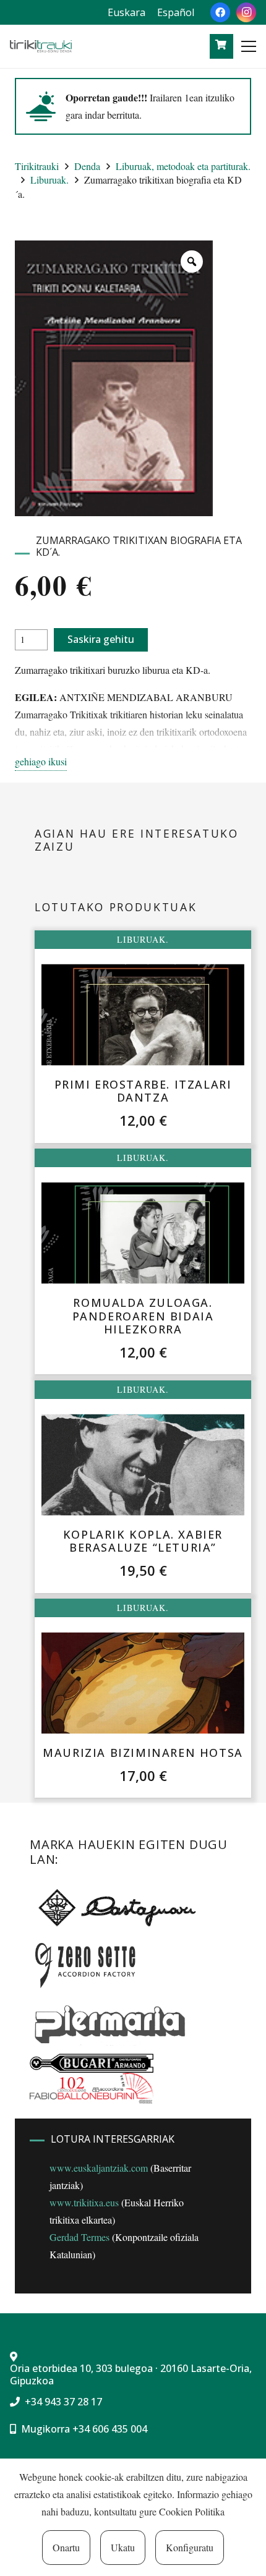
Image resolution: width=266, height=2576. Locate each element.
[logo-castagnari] (114, 1907)
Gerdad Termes (79, 2237)
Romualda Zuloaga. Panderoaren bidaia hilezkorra (143, 1316)
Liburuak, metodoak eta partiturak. (183, 166)
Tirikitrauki (37, 166)
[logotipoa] (41, 46)
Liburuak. (49, 180)
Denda (87, 166)
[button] (249, 46)
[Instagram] (246, 12)
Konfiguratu (190, 2547)
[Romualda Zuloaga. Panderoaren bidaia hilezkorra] (143, 1233)
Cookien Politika (192, 2511)
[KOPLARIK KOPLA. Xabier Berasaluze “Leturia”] (143, 1465)
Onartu (66, 2547)
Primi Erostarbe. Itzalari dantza (143, 1091)
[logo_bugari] (92, 2063)
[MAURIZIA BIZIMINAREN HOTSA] (143, 1683)
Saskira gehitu (101, 639)
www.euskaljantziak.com (99, 2168)
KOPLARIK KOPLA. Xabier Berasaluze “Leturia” (143, 1541)
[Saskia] (221, 45)
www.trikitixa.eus (84, 2202)
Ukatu (123, 2547)
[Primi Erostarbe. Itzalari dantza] (143, 1015)
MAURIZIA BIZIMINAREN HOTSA (143, 1753)
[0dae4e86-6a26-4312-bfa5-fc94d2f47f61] (92, 2088)
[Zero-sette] (91, 1963)
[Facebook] (220, 12)
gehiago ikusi (41, 761)
